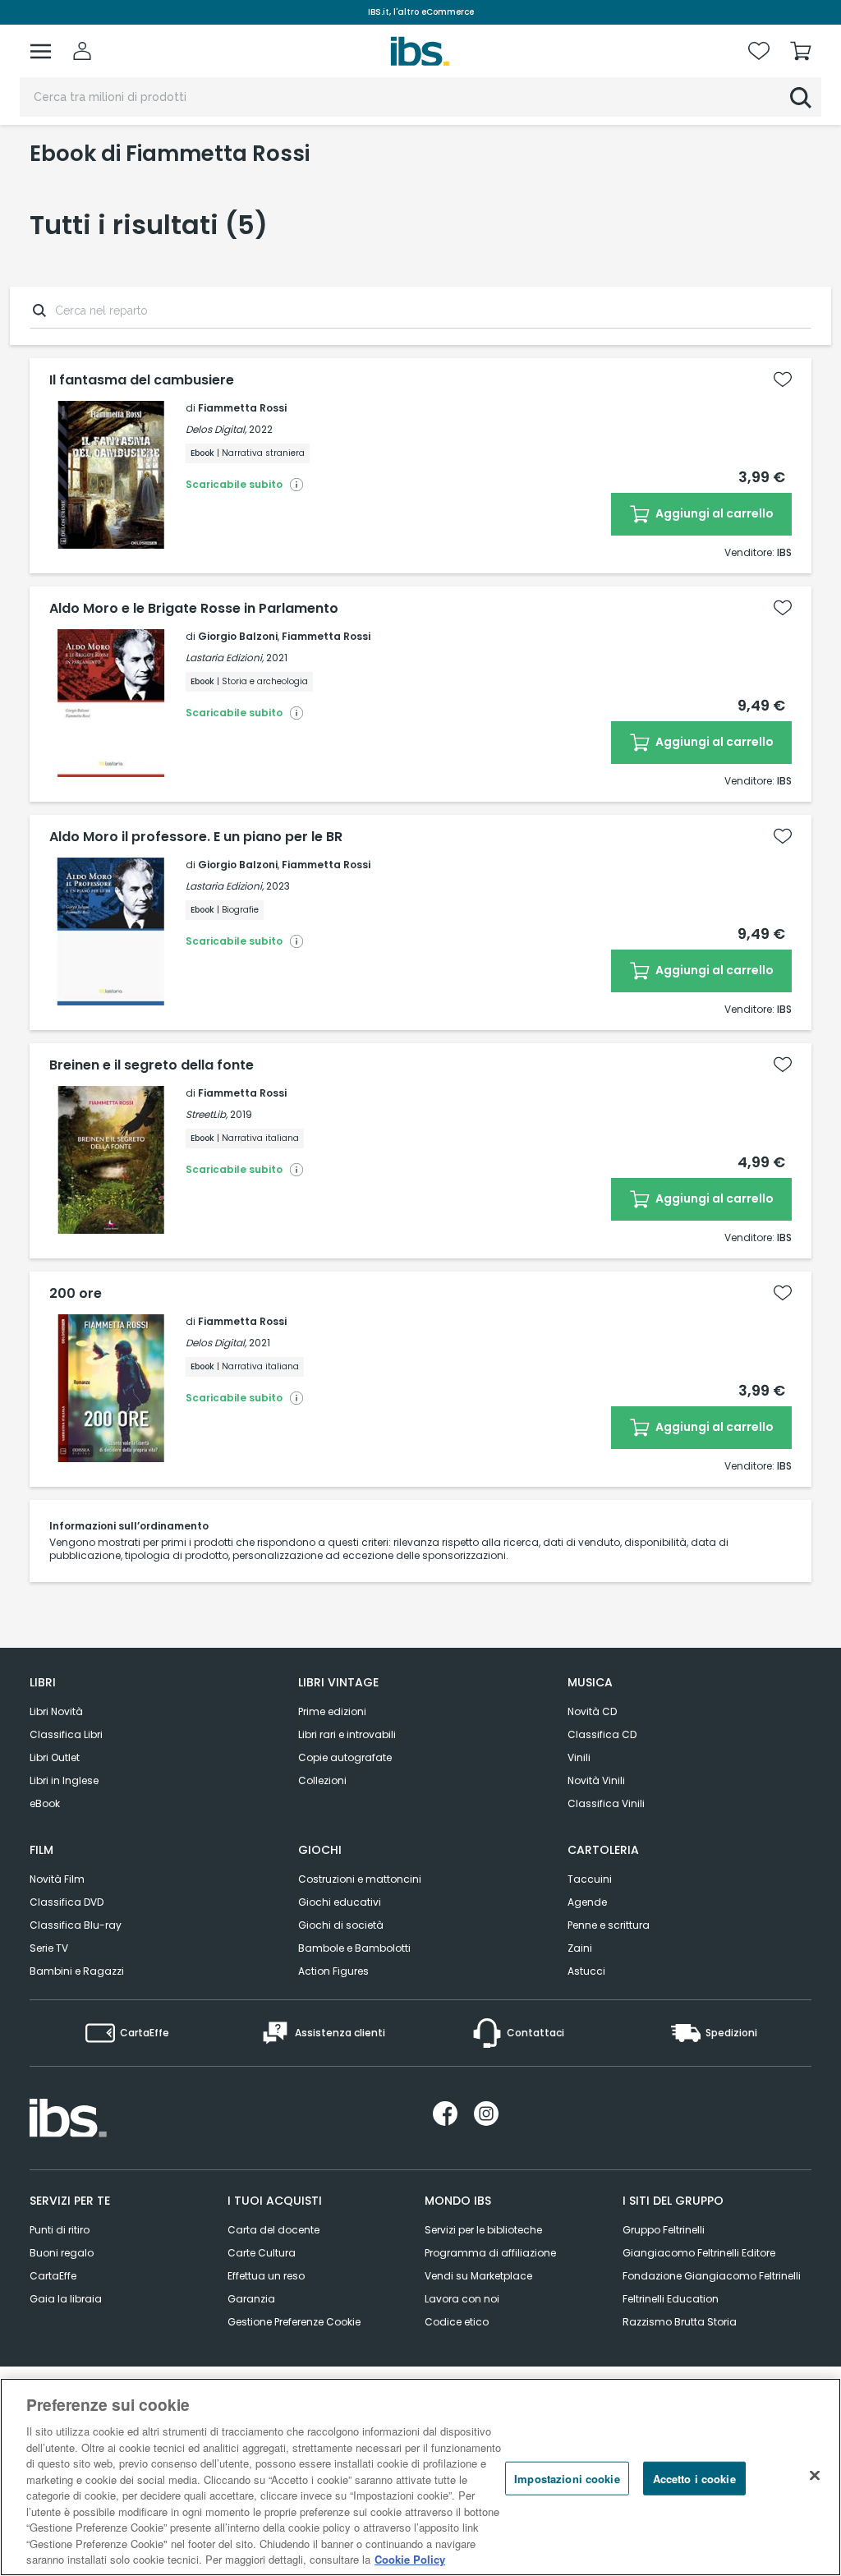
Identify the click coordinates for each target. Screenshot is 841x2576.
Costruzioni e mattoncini (360, 1879)
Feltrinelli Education (671, 2299)
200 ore (76, 1294)
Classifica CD (602, 1734)
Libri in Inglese (64, 1780)
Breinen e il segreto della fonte (152, 1065)
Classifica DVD (67, 1902)
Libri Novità (56, 1711)
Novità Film (57, 1879)
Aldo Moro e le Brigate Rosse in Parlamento (194, 609)
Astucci (586, 1971)
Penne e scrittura (609, 1925)
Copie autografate (345, 1757)
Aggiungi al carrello (713, 513)
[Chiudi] (815, 2475)
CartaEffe (53, 2276)
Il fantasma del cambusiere (142, 380)
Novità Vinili (596, 1780)
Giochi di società (341, 1925)
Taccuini (590, 1879)
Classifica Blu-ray (76, 1925)
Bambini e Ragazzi (77, 1971)
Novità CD (592, 1711)
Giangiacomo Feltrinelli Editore (699, 2253)
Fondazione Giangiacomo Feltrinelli (712, 2276)
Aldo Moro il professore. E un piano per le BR (196, 837)
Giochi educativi (340, 1902)
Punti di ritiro (60, 2230)
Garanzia (251, 2299)
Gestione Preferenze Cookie (294, 2322)
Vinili (579, 1757)
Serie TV (49, 1948)
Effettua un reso (266, 2276)
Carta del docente (273, 2230)
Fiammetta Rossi (242, 408)
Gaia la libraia (66, 2299)
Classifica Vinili (606, 1803)
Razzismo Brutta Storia (680, 2322)
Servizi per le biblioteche (483, 2230)
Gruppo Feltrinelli (664, 2230)
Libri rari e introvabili (347, 1734)
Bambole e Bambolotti (354, 1948)
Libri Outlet (55, 1757)
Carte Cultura (262, 2253)
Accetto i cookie (694, 2478)
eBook (45, 1803)
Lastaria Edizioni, (225, 658)
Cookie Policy (410, 2559)
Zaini (580, 1948)
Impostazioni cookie (567, 2478)
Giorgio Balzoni (238, 636)
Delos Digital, (216, 429)
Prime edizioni (332, 1711)
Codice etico (457, 2322)
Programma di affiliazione (490, 2253)
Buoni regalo (62, 2253)
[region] (420, 2477)
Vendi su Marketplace (478, 2276)
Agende (587, 1902)
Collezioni (322, 1780)
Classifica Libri (66, 1734)
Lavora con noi (462, 2299)
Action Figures (333, 1971)
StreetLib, (207, 1114)
